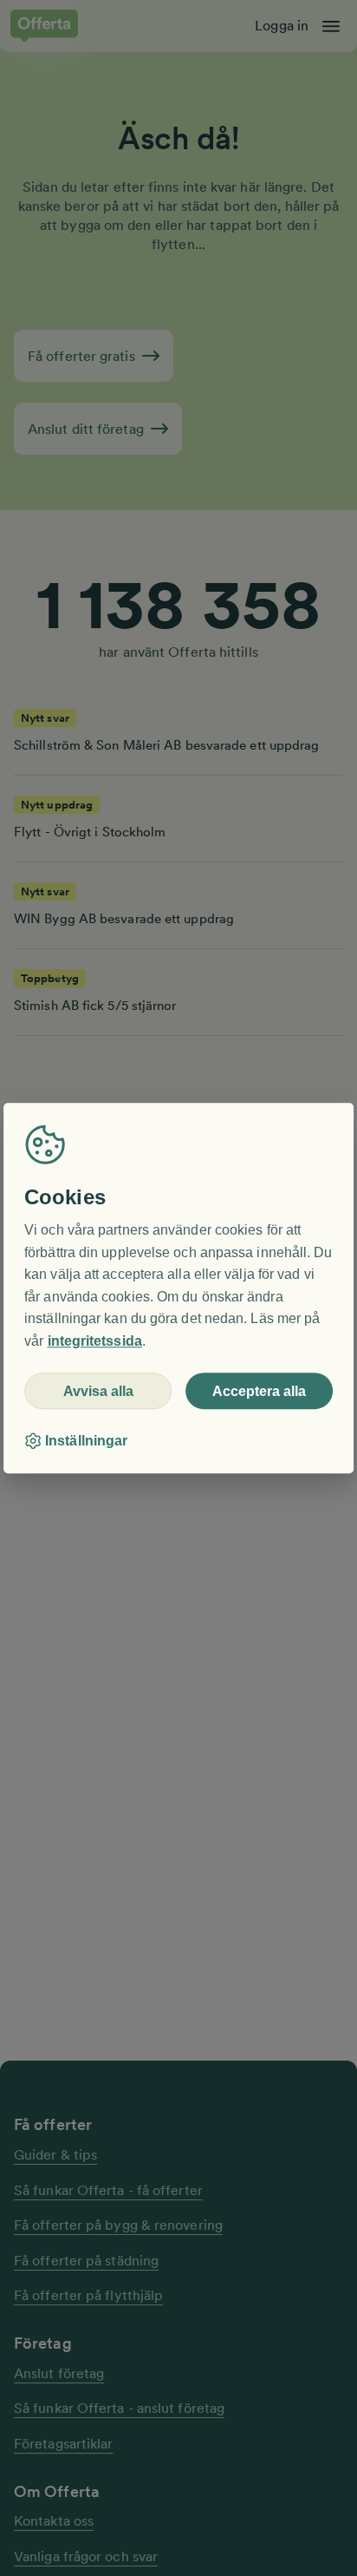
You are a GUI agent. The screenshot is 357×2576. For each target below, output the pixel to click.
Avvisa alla (98, 1391)
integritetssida (95, 1341)
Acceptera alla (259, 1391)
